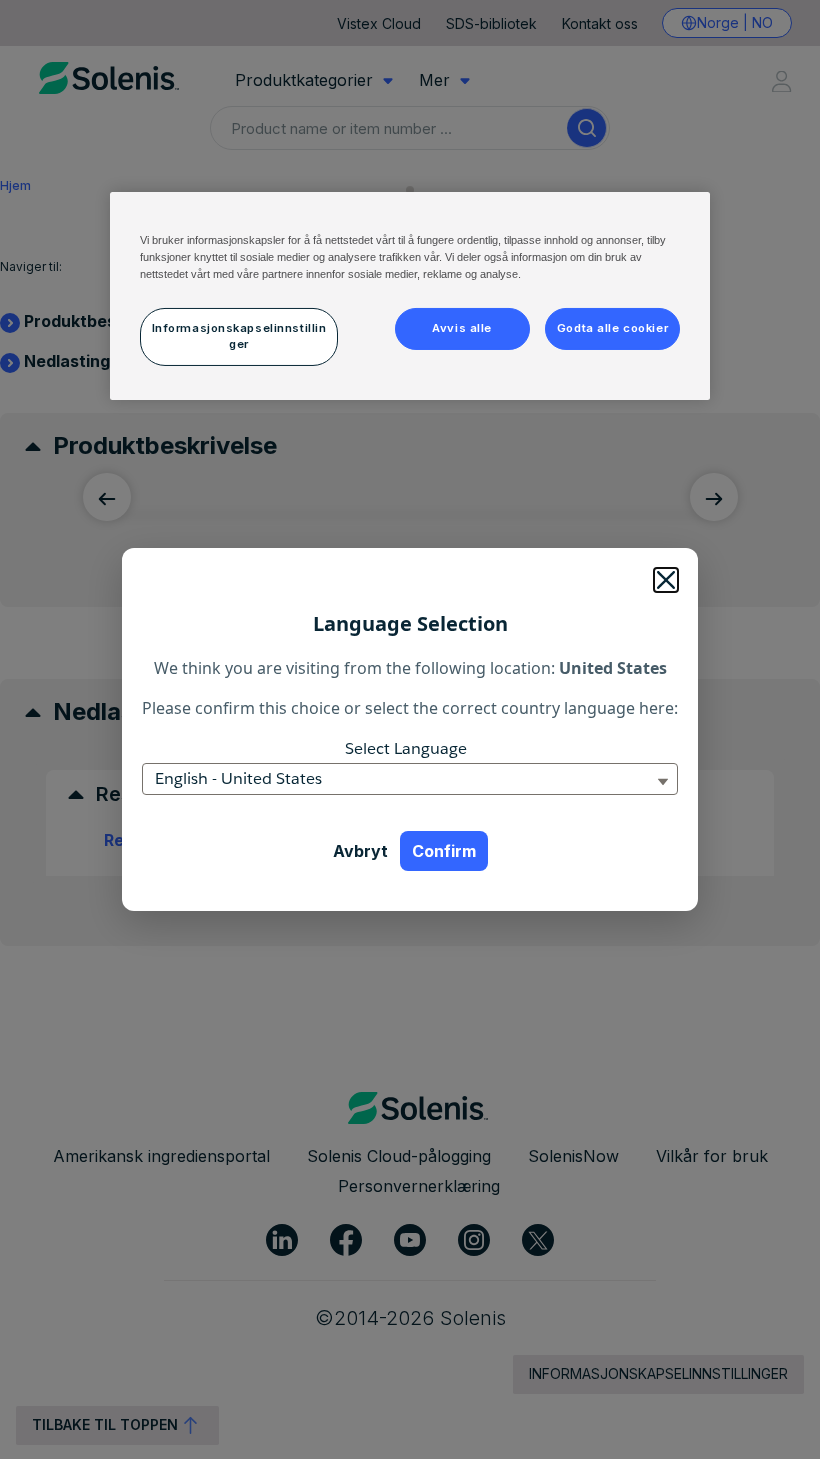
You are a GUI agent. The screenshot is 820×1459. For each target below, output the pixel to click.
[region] (410, 296)
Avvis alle (462, 328)
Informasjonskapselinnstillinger (239, 336)
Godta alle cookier (612, 328)
